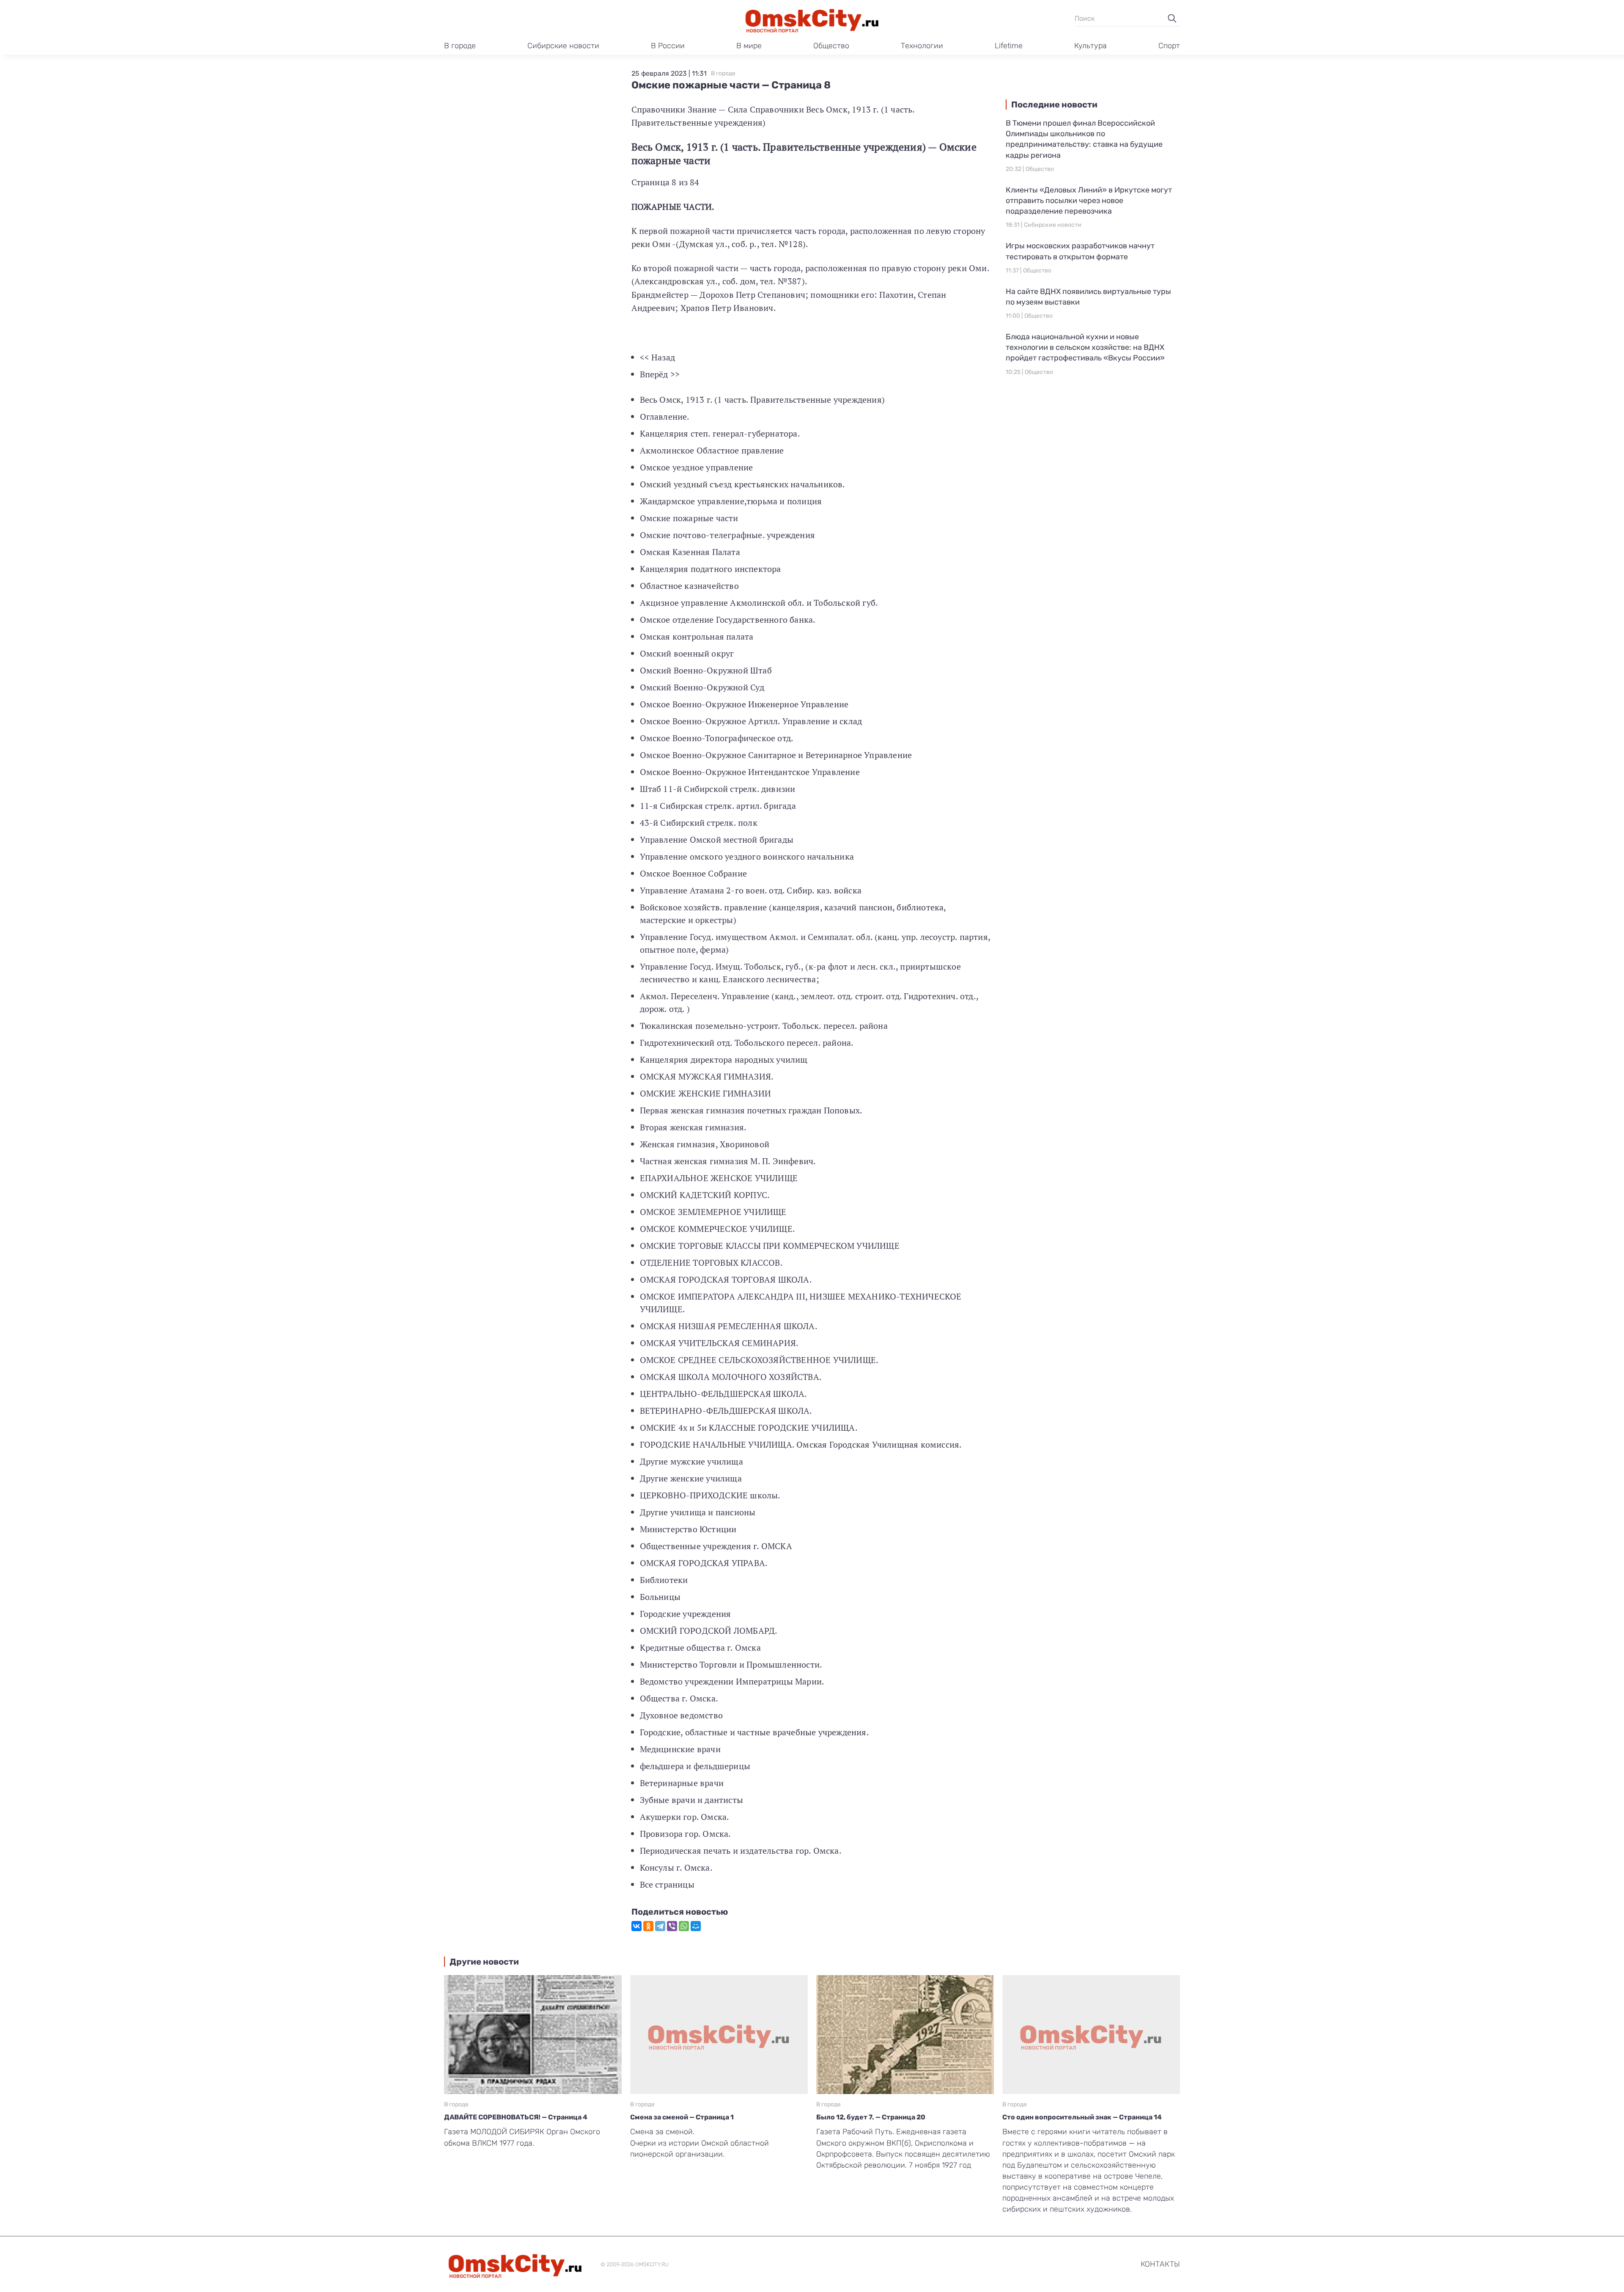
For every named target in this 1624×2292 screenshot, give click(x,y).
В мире (749, 46)
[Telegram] (660, 1926)
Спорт (1169, 46)
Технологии (922, 46)
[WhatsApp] (684, 1926)
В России (668, 46)
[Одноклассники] (648, 1926)
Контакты (1160, 2264)
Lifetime (1009, 46)
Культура (1090, 46)
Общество (831, 46)
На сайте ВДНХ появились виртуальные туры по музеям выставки (1088, 297)
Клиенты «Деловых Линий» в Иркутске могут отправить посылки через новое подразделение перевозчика (1089, 201)
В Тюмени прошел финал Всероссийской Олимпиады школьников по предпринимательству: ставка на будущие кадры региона (1084, 139)
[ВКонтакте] (636, 1926)
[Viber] (672, 1926)
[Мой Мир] (696, 1926)
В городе (460, 46)
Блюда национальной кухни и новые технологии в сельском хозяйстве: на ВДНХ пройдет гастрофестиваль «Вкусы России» (1085, 347)
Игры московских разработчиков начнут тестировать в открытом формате (1080, 251)
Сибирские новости (563, 46)
